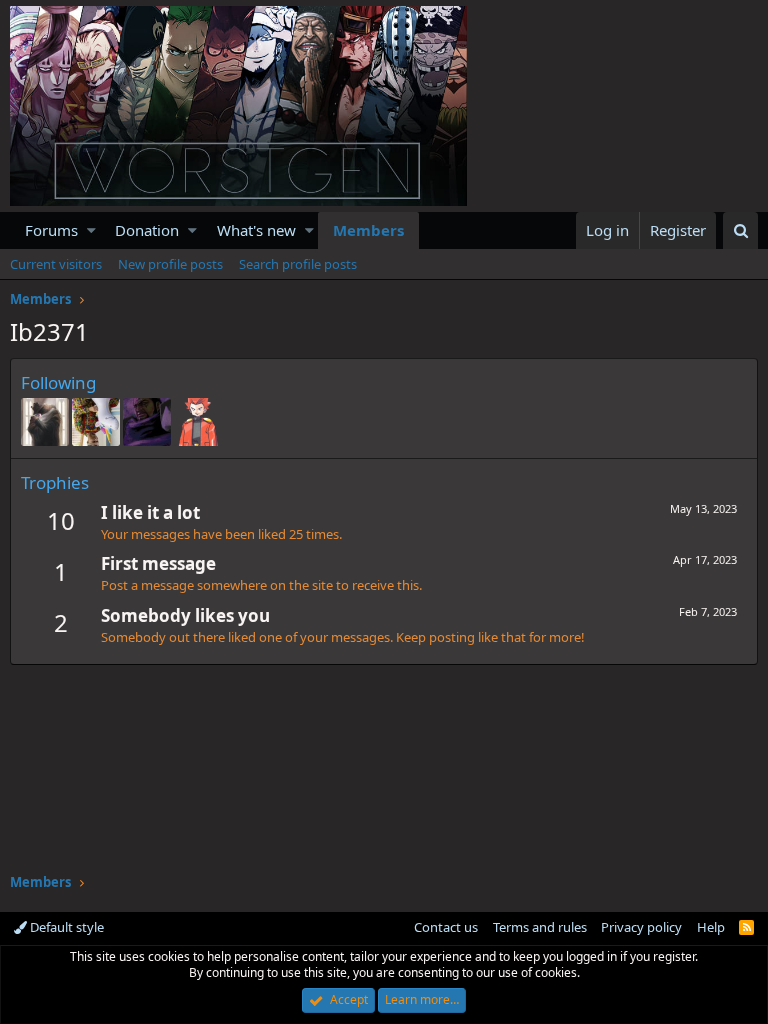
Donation (147, 230)
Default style (65, 927)
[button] (91, 230)
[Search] (740, 230)
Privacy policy (641, 927)
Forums (51, 230)
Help (711, 927)
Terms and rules (540, 927)
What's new (256, 230)
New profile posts (170, 264)
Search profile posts (298, 264)
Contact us (446, 927)
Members (368, 230)
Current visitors (56, 264)
